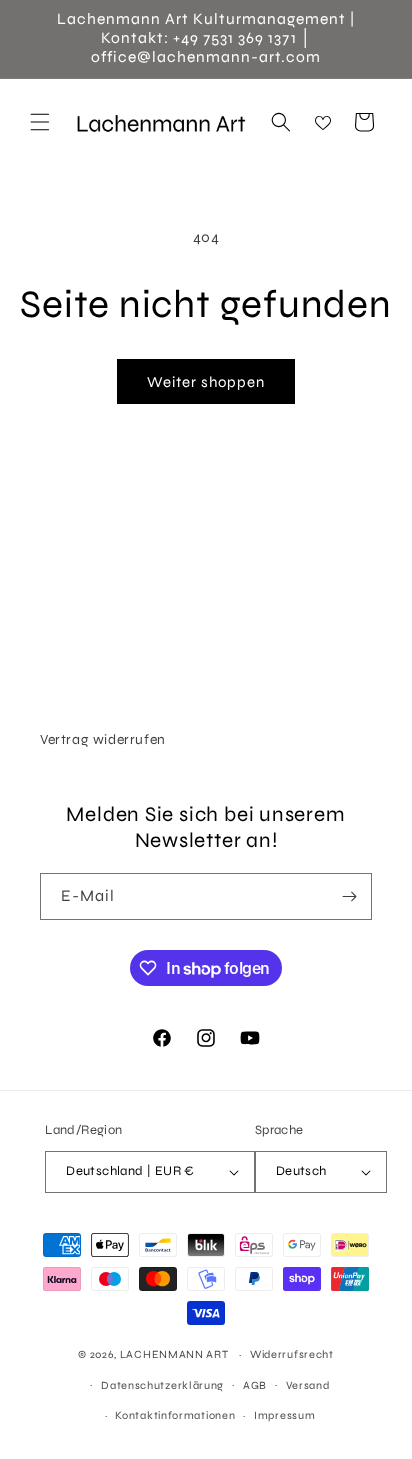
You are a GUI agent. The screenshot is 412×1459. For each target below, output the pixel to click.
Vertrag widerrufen (103, 739)
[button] (40, 122)
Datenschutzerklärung (162, 1385)
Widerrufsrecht (292, 1354)
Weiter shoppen (206, 382)
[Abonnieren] (349, 896)
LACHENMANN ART (176, 1354)
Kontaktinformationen (175, 1415)
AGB (255, 1385)
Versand (308, 1385)
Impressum (284, 1415)
